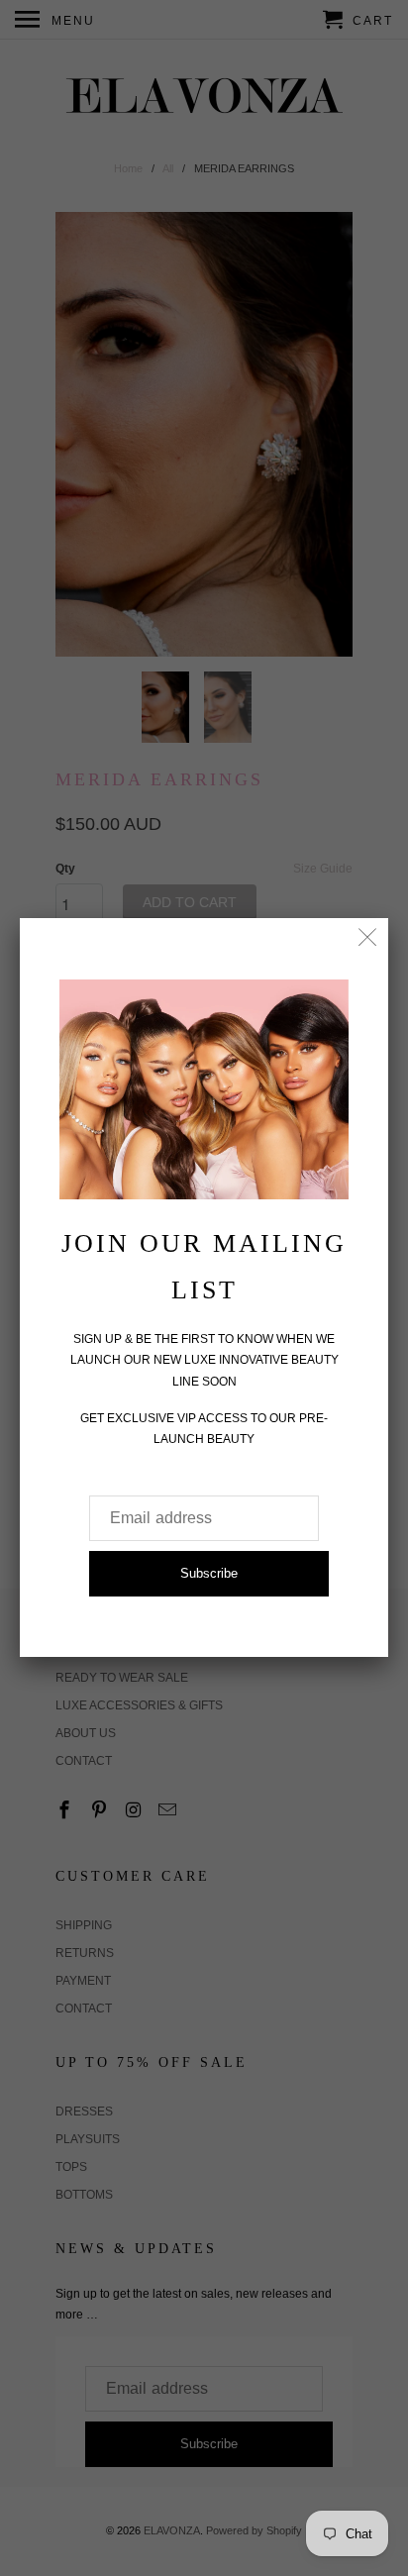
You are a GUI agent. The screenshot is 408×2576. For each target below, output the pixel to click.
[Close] (368, 938)
